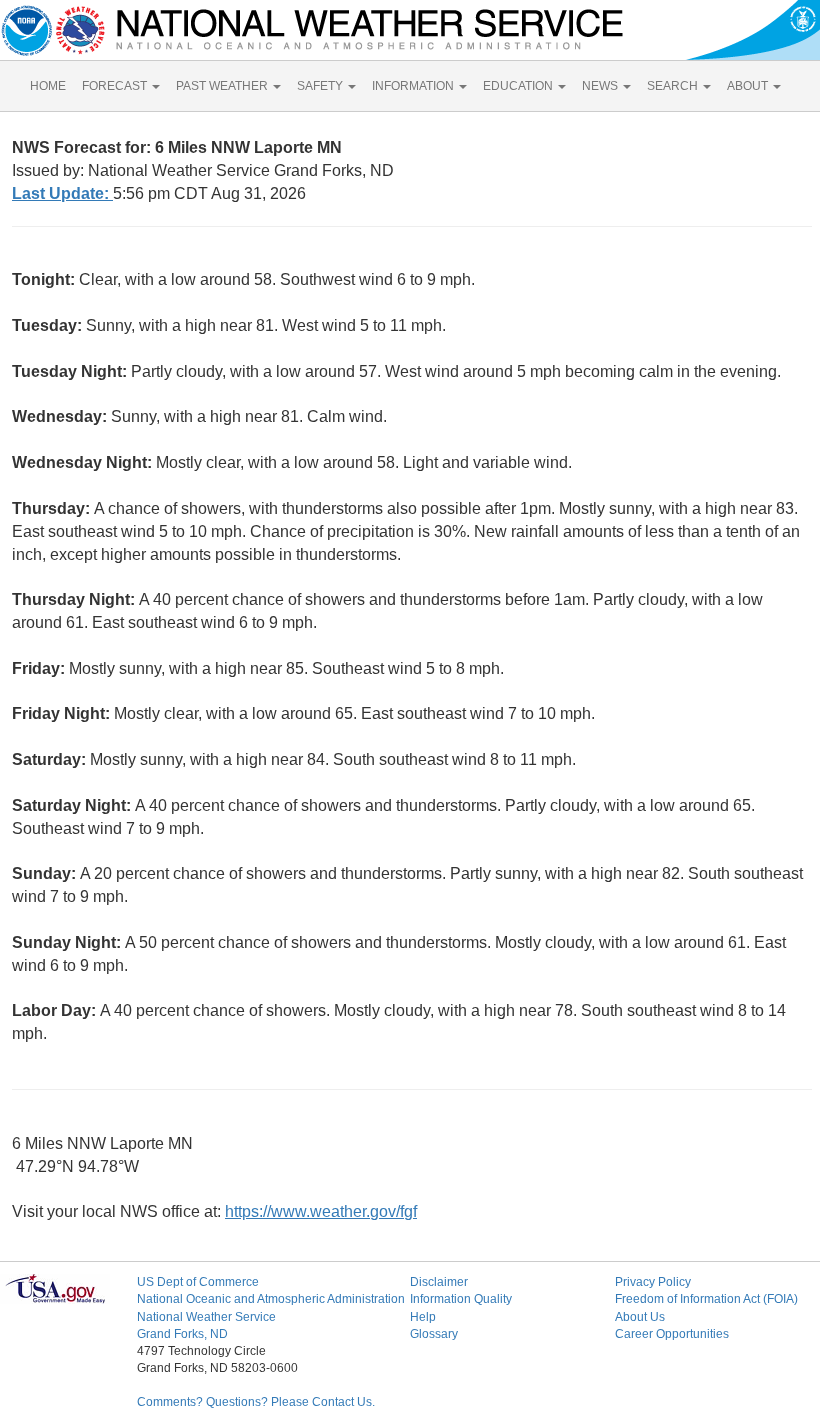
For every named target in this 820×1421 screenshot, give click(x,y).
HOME (48, 86)
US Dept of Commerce (198, 1282)
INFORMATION (414, 86)
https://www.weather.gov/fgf (321, 1211)
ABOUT (749, 86)
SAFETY (321, 86)
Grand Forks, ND (182, 1334)
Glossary (434, 1334)
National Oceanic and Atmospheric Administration (271, 1299)
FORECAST (116, 86)
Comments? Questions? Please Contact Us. (256, 1402)
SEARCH (674, 86)
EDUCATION (519, 86)
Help (423, 1317)
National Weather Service (206, 1317)
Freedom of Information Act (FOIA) (706, 1299)
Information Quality (461, 1299)
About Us (640, 1317)
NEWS (601, 86)
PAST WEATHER (223, 86)
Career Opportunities (672, 1334)
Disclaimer (439, 1282)
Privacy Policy (653, 1282)
